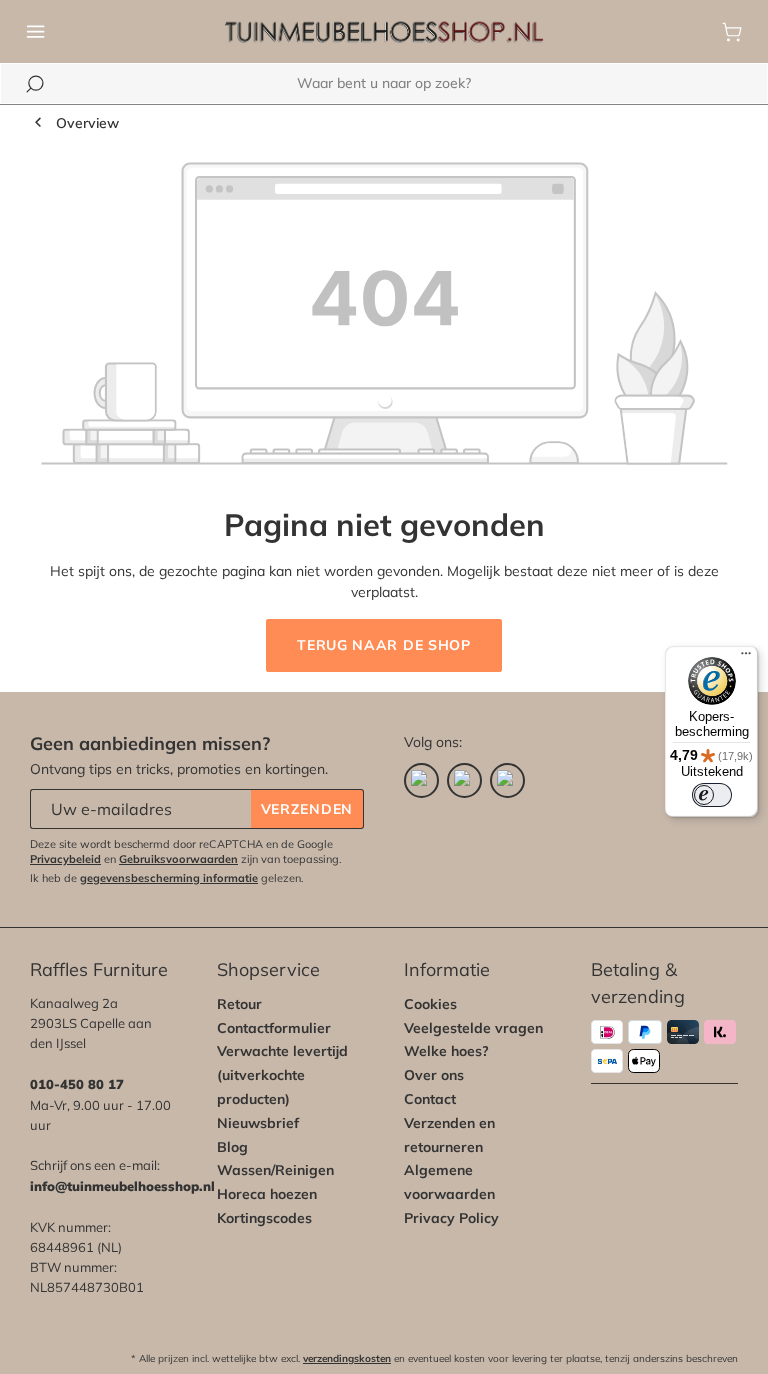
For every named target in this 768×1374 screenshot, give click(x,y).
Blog (232, 1147)
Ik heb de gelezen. (167, 878)
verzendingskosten (347, 1358)
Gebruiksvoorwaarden (178, 859)
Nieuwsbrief (258, 1123)
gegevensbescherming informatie (169, 878)
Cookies (430, 1004)
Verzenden (307, 809)
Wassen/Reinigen (275, 1170)
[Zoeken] (35, 84)
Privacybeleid (65, 859)
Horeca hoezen (267, 1194)
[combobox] (384, 83)
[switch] (712, 795)
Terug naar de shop (384, 645)
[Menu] (36, 32)
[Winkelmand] (732, 32)
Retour (239, 1004)
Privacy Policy (451, 1218)
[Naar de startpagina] (384, 32)
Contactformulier (274, 1028)
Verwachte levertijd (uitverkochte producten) (282, 1075)
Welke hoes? (446, 1051)
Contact (430, 1099)
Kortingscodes (264, 1218)
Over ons (434, 1075)
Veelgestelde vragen (473, 1028)
